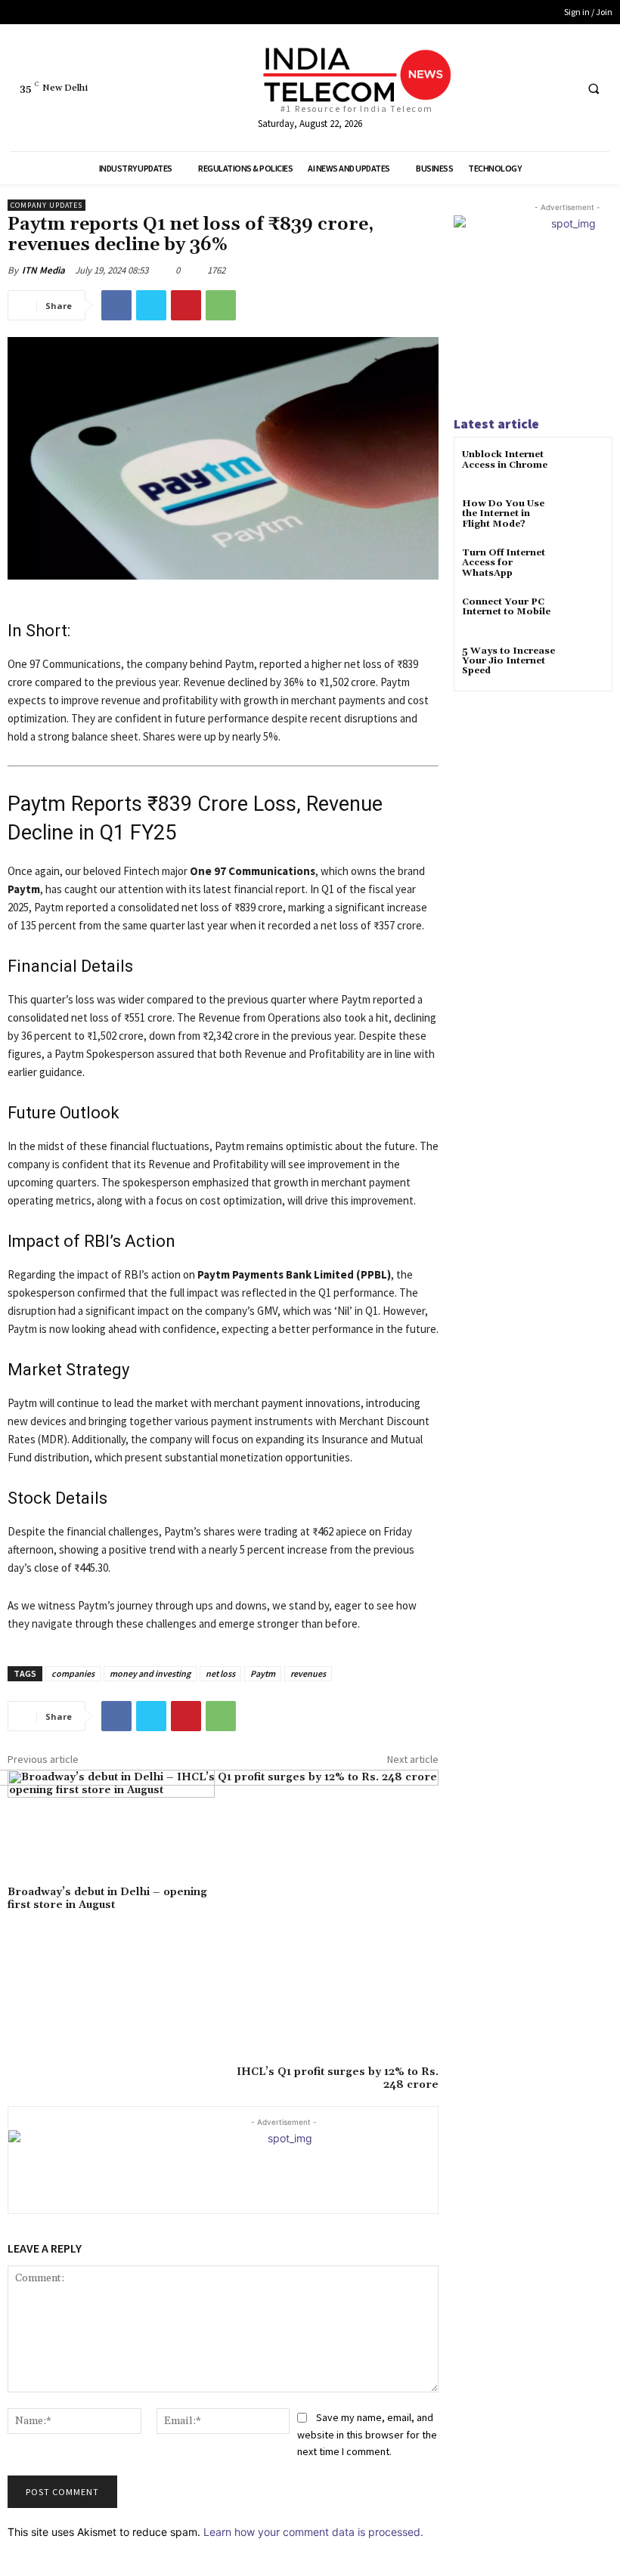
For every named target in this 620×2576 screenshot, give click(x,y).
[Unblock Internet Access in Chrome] (586, 468)
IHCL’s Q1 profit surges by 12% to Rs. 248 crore (338, 2078)
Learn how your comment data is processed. (313, 2532)
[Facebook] (505, 88)
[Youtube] (561, 88)
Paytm (263, 1673)
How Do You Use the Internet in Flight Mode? (503, 513)
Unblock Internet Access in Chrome (505, 459)
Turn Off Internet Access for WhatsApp (504, 563)
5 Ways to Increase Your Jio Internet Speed (508, 661)
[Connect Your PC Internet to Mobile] (586, 615)
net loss (220, 1673)
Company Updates (46, 205)
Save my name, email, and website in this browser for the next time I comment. (367, 2434)
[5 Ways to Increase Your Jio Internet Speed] (586, 665)
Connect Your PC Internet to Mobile (506, 607)
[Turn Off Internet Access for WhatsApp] (586, 566)
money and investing (150, 1673)
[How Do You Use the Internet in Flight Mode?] (586, 517)
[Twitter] (533, 88)
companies (73, 1673)
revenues (308, 1673)
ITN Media (43, 270)
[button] (594, 88)
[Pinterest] (186, 305)
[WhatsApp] (221, 305)
